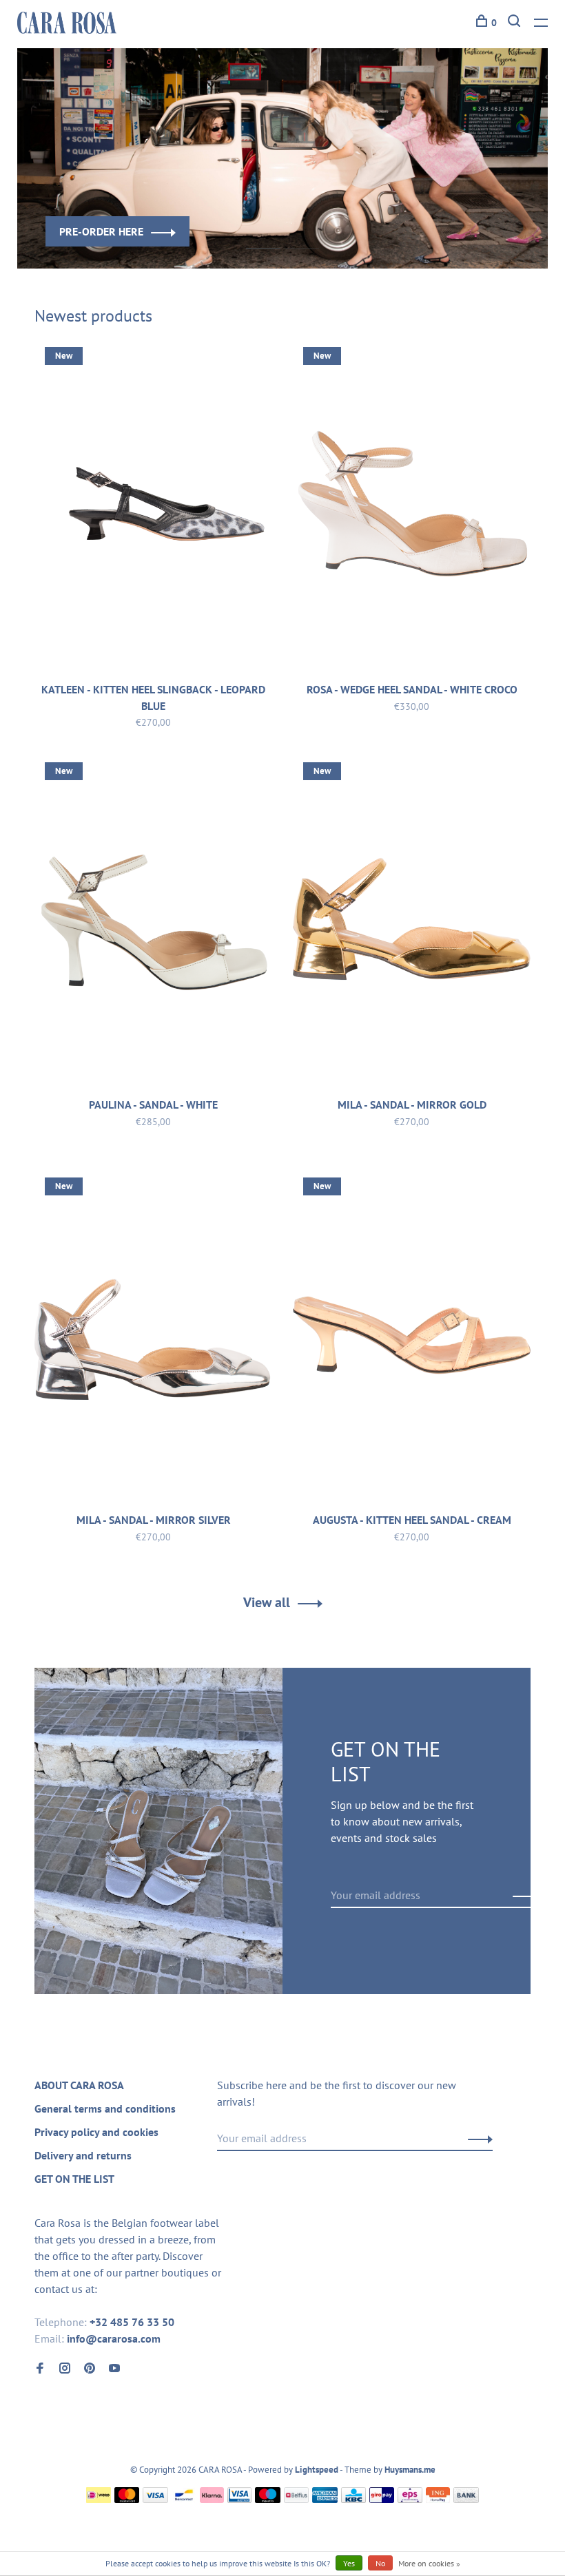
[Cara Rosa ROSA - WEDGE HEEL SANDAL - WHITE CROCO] (412, 507)
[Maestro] (268, 2499)
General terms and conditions (105, 2108)
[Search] (516, 23)
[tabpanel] (282, 158)
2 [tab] (312, 234)
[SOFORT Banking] (212, 2499)
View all (267, 1602)
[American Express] (325, 2499)
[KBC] (353, 2499)
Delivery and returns (83, 2155)
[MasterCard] (127, 2499)
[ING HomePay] (438, 2499)
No (380, 2563)
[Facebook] (40, 2369)
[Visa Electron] (240, 2499)
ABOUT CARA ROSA (79, 2085)
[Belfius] (296, 2499)
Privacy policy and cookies (96, 2132)
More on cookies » (429, 2563)
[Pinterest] (90, 2369)
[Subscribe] (521, 1895)
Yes (349, 2563)
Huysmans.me (410, 2470)
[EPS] (410, 2499)
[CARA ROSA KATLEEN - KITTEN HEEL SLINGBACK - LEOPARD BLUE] (153, 507)
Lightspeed (317, 2470)
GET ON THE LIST (74, 2179)
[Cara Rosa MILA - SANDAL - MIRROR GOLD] (412, 922)
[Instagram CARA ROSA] (65, 2369)
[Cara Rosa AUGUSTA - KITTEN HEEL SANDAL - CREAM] (412, 1337)
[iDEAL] (99, 2499)
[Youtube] (114, 2369)
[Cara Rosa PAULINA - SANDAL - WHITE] (153, 922)
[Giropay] (382, 2499)
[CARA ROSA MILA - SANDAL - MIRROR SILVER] (153, 1337)
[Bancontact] (184, 2499)
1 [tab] (274, 234)
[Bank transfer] (466, 2499)
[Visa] (155, 2499)
